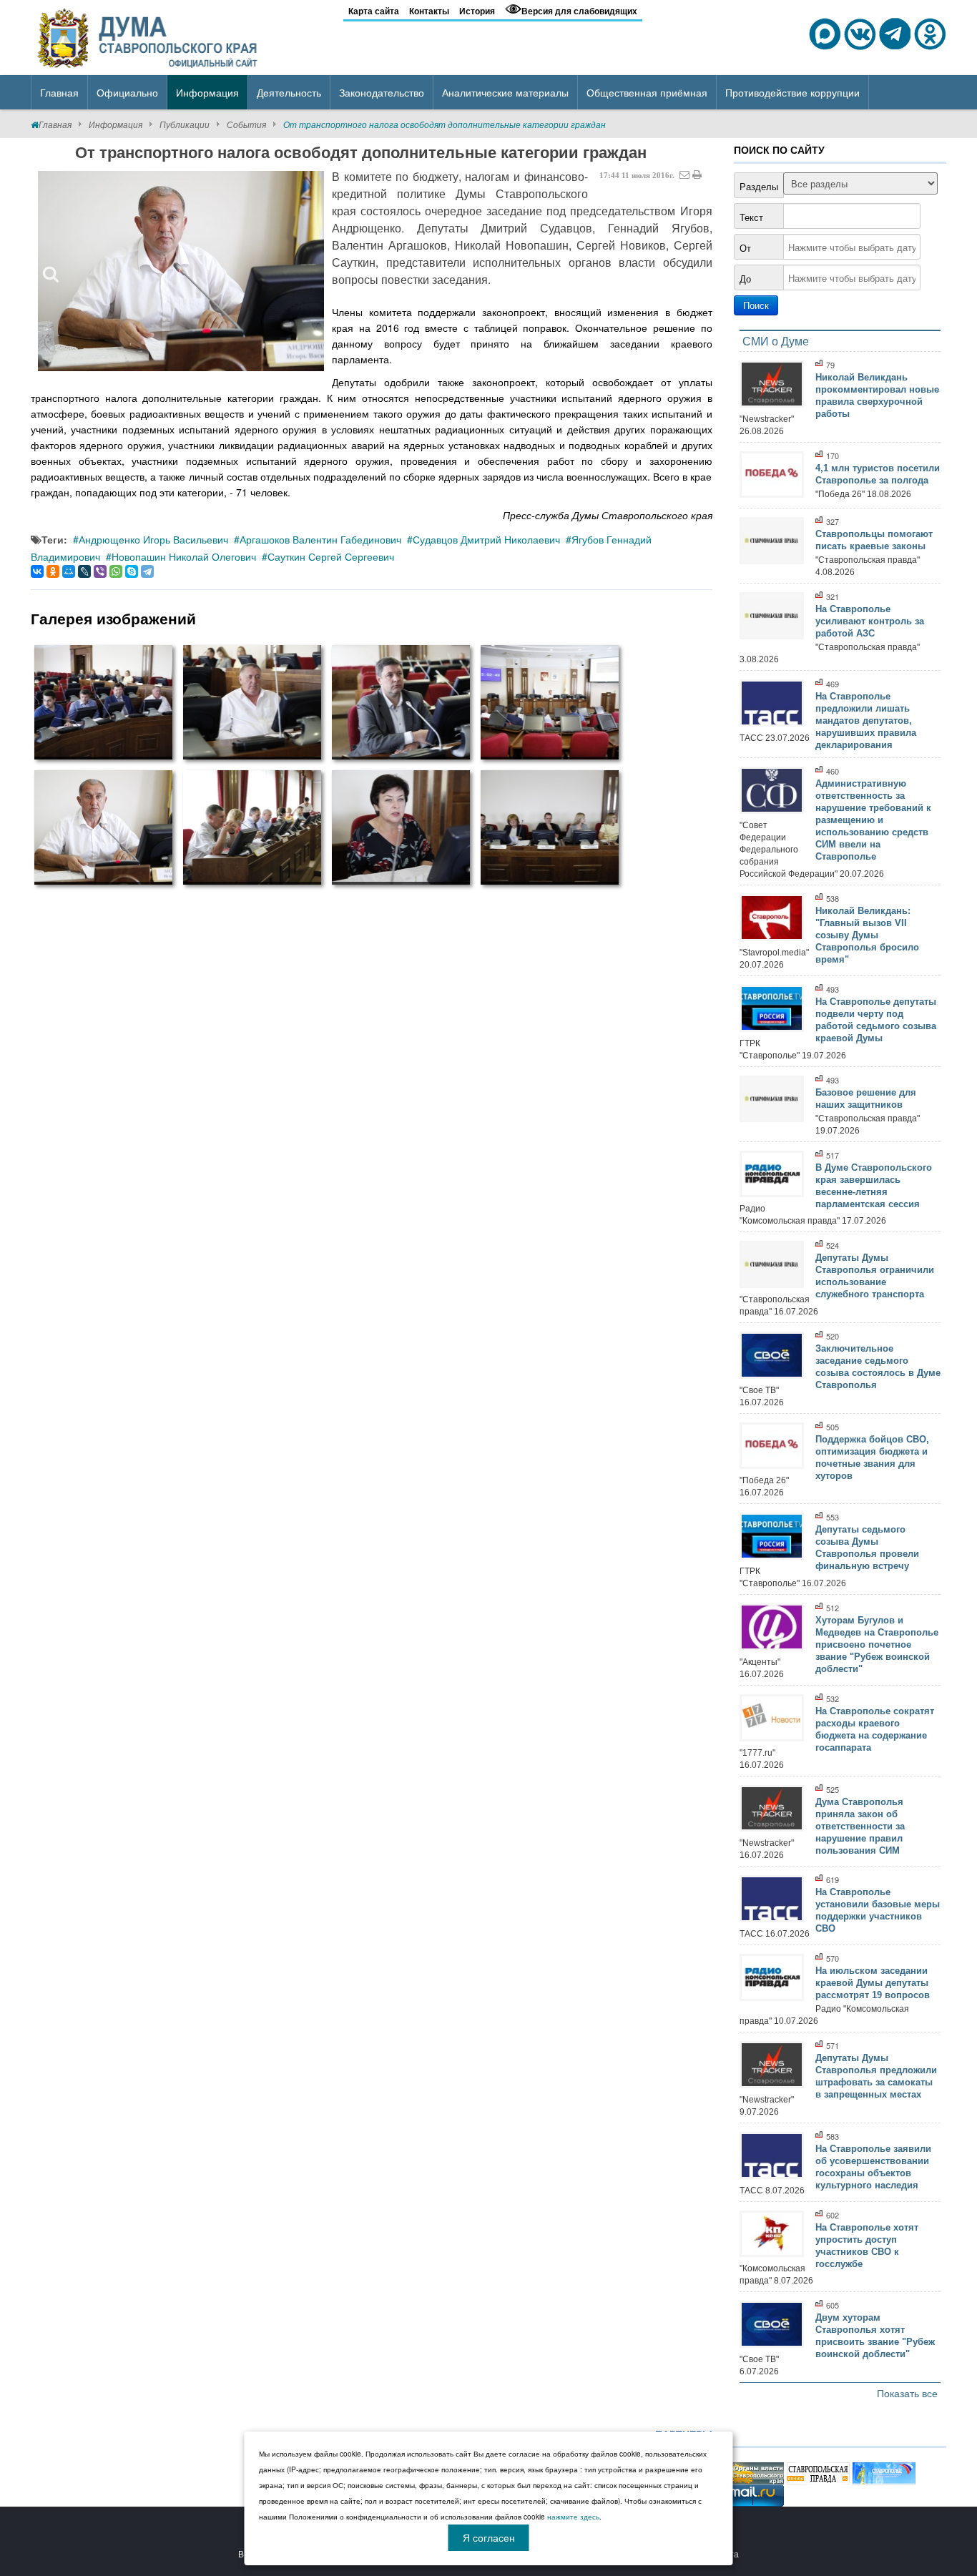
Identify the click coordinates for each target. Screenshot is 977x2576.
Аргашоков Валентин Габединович (320, 539)
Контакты (429, 11)
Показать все (907, 2393)
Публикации (185, 124)
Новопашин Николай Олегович (184, 556)
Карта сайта (374, 11)
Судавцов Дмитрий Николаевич (486, 539)
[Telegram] (147, 571)
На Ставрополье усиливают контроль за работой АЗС (870, 621)
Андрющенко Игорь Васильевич (153, 539)
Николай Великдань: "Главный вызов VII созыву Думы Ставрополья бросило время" (867, 935)
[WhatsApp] (116, 571)
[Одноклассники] (53, 571)
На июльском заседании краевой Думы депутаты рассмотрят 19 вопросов (873, 1983)
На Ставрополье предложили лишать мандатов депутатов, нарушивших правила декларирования (866, 721)
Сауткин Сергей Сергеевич (331, 556)
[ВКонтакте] (37, 571)
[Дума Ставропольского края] (149, 36)
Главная (55, 124)
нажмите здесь (573, 2517)
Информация (116, 124)
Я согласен (489, 2537)
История (477, 11)
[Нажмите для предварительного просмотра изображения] (181, 271)
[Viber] (100, 571)
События (246, 124)
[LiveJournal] (84, 571)
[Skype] (132, 571)
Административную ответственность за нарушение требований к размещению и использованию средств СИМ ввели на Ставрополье (873, 820)
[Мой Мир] (69, 571)
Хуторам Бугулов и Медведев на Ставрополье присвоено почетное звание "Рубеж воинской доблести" (877, 1645)
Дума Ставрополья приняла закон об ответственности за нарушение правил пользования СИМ (860, 1826)
